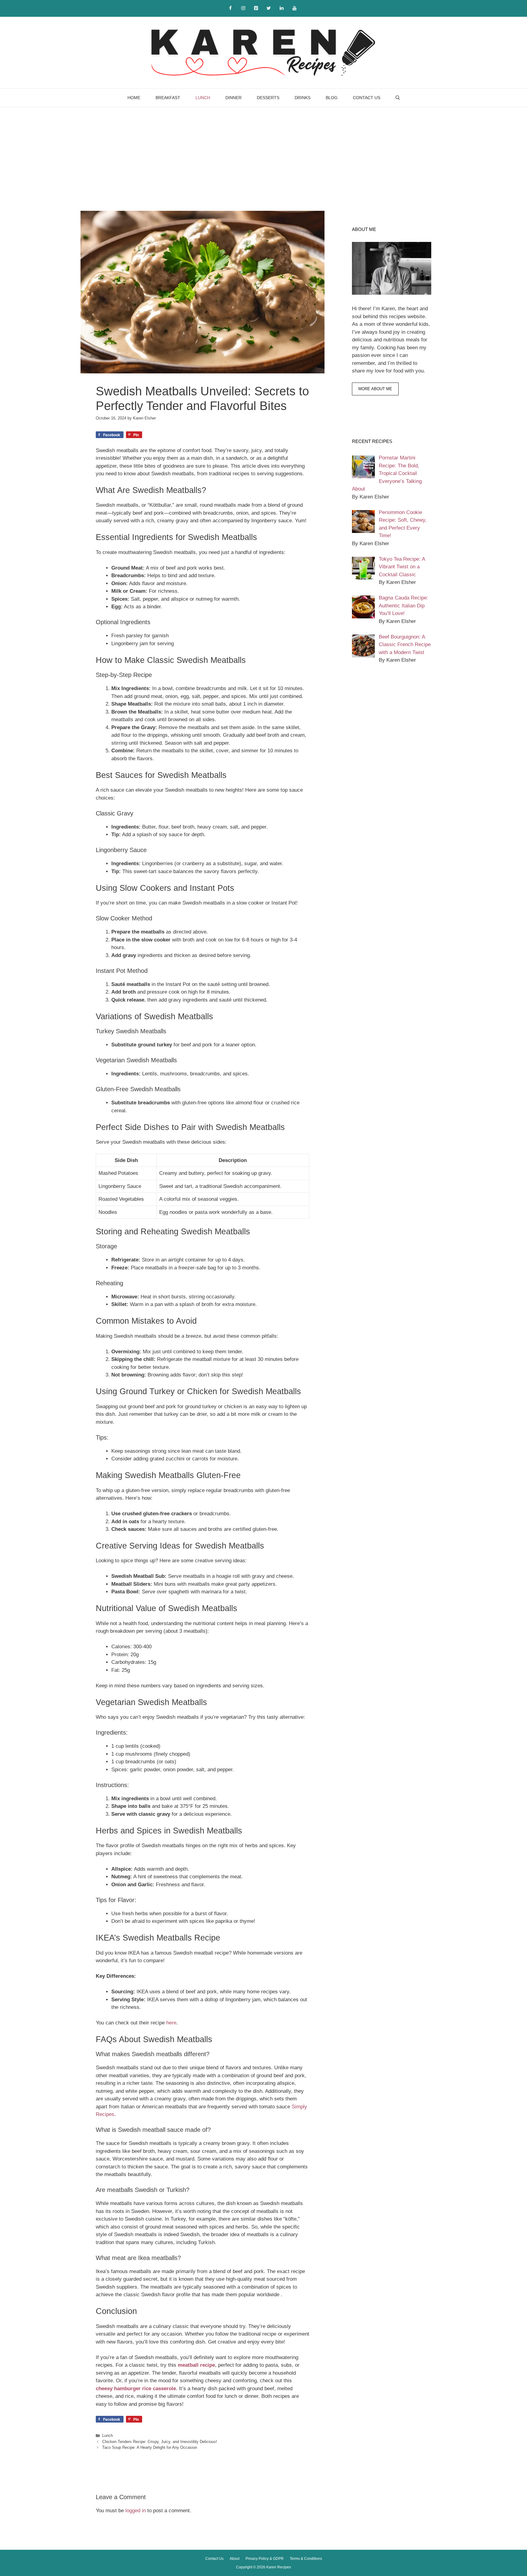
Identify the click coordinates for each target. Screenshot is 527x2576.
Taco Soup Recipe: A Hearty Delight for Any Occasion (150, 2447)
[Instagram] (243, 8)
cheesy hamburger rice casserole (136, 2389)
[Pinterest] (256, 8)
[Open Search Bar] (398, 98)
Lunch (203, 98)
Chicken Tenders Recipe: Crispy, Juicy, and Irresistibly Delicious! (160, 2442)
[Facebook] (230, 8)
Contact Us (367, 98)
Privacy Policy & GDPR (265, 2559)
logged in (136, 2511)
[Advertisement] (263, 153)
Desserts (268, 98)
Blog (332, 98)
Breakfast (168, 98)
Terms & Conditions (306, 2559)
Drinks (303, 98)
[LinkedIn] (281, 8)
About (235, 2559)
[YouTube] (294, 8)
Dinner (233, 98)
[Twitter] (269, 8)
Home (134, 98)
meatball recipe (196, 2365)
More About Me (375, 389)
